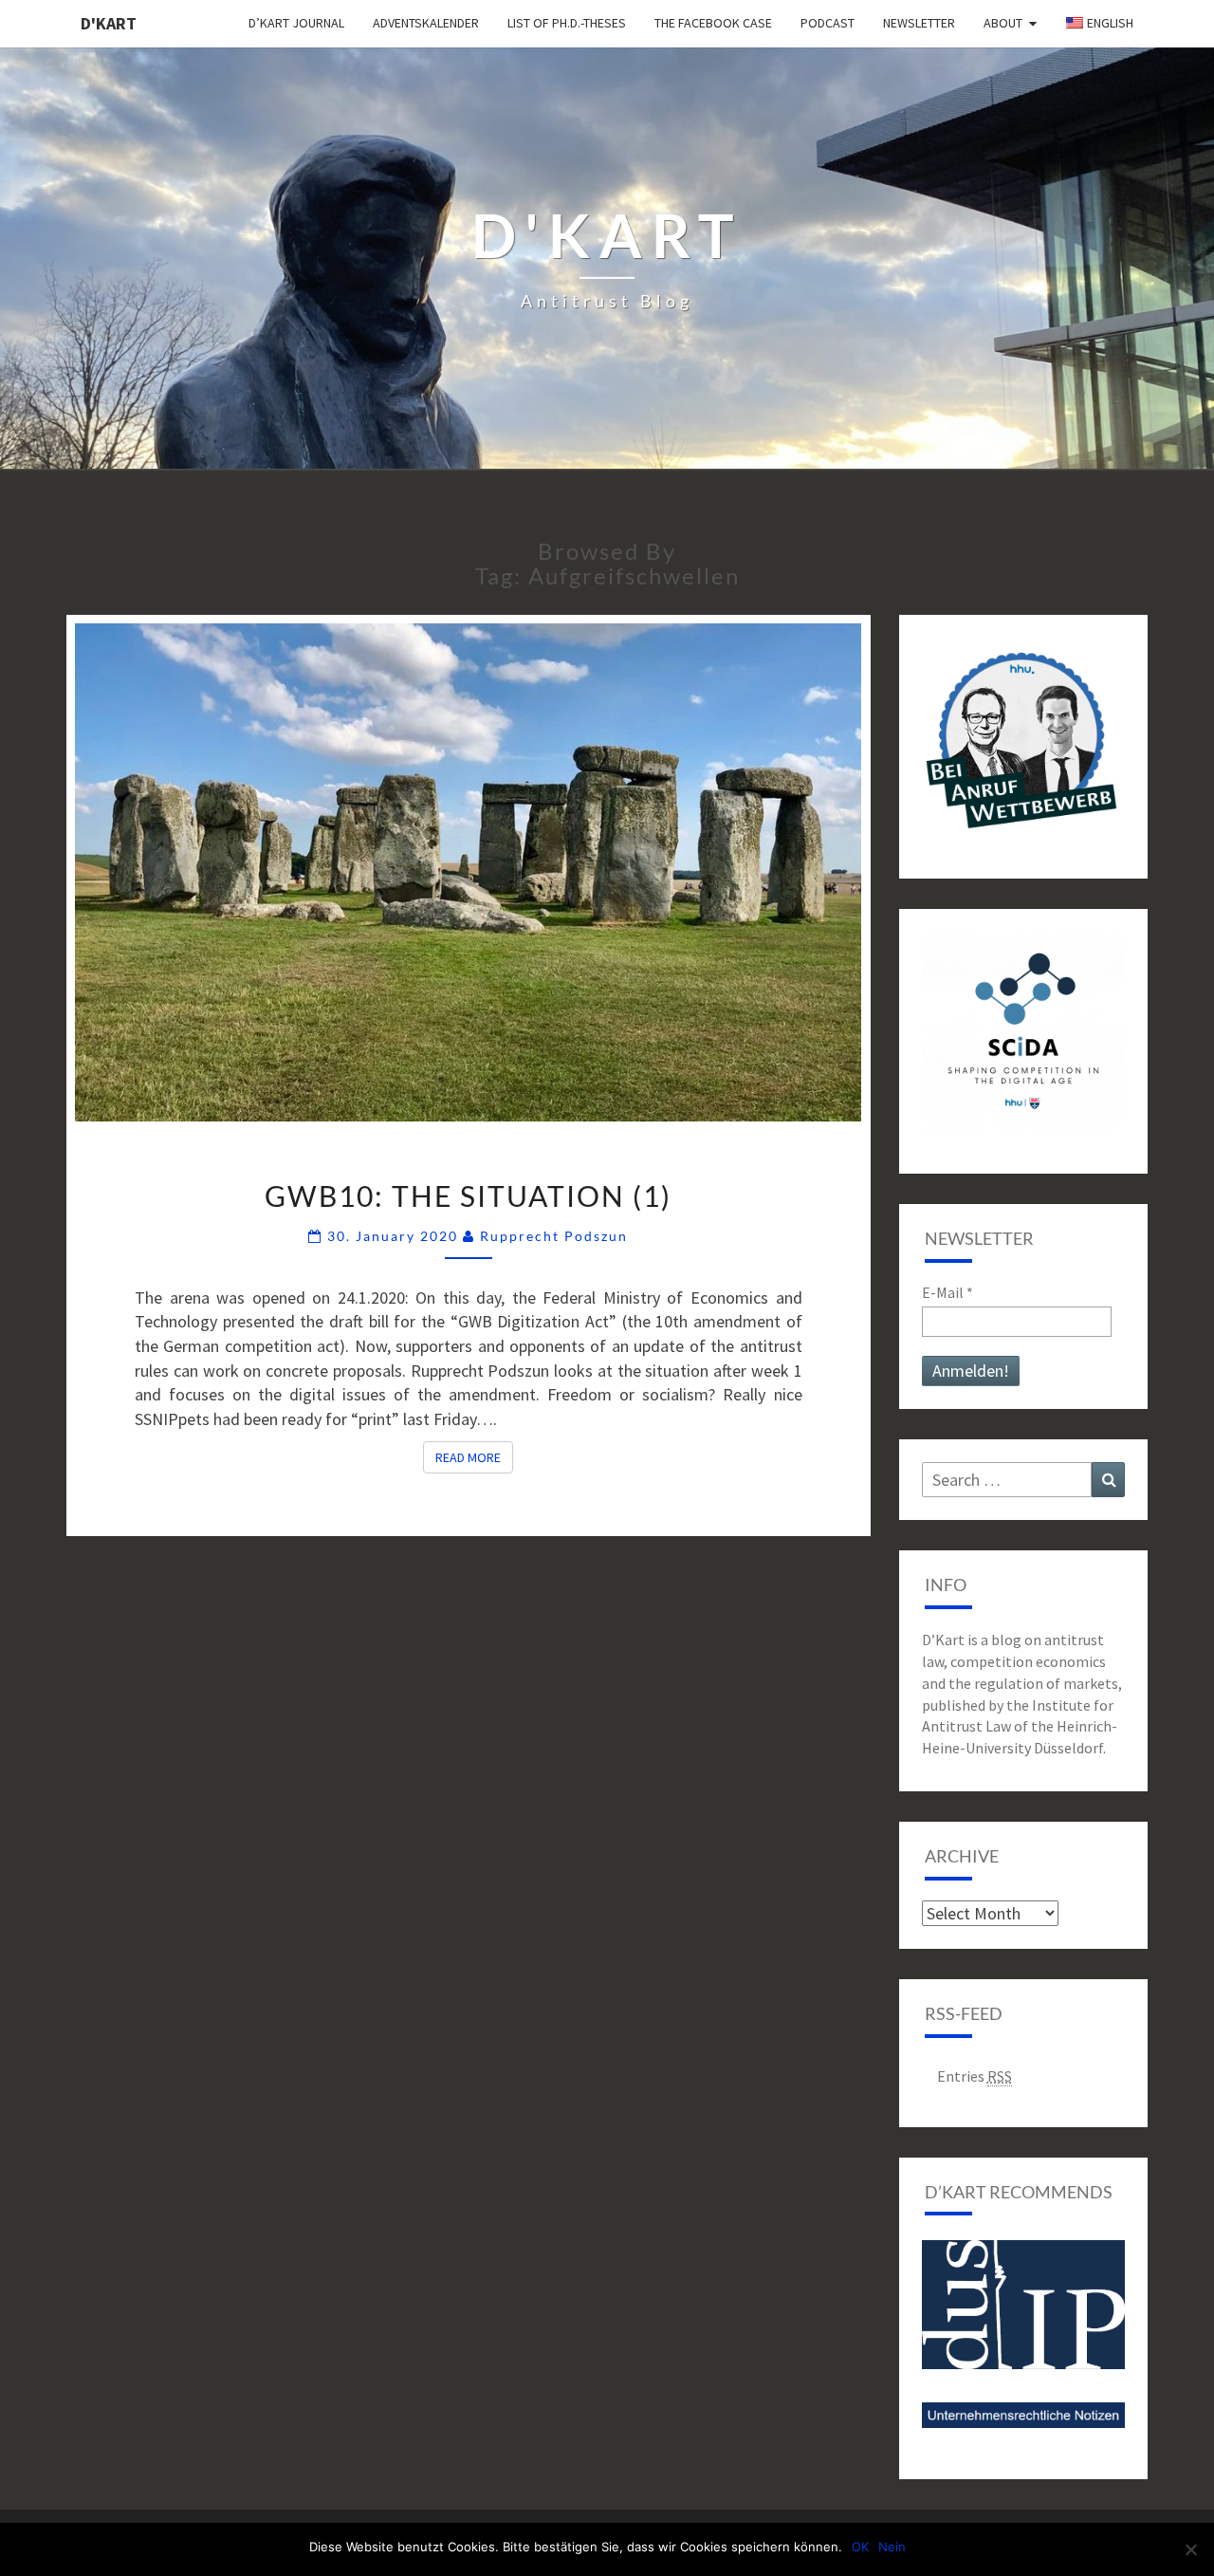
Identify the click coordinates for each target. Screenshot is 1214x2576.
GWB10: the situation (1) (468, 1195)
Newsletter (919, 23)
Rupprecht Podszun (554, 1236)
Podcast (828, 23)
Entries (975, 2076)
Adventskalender (426, 23)
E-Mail (947, 1292)
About (1003, 23)
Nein (892, 2547)
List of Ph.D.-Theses (567, 23)
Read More (474, 1457)
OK (860, 2547)
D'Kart (109, 23)
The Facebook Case (713, 23)
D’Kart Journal (296, 23)
